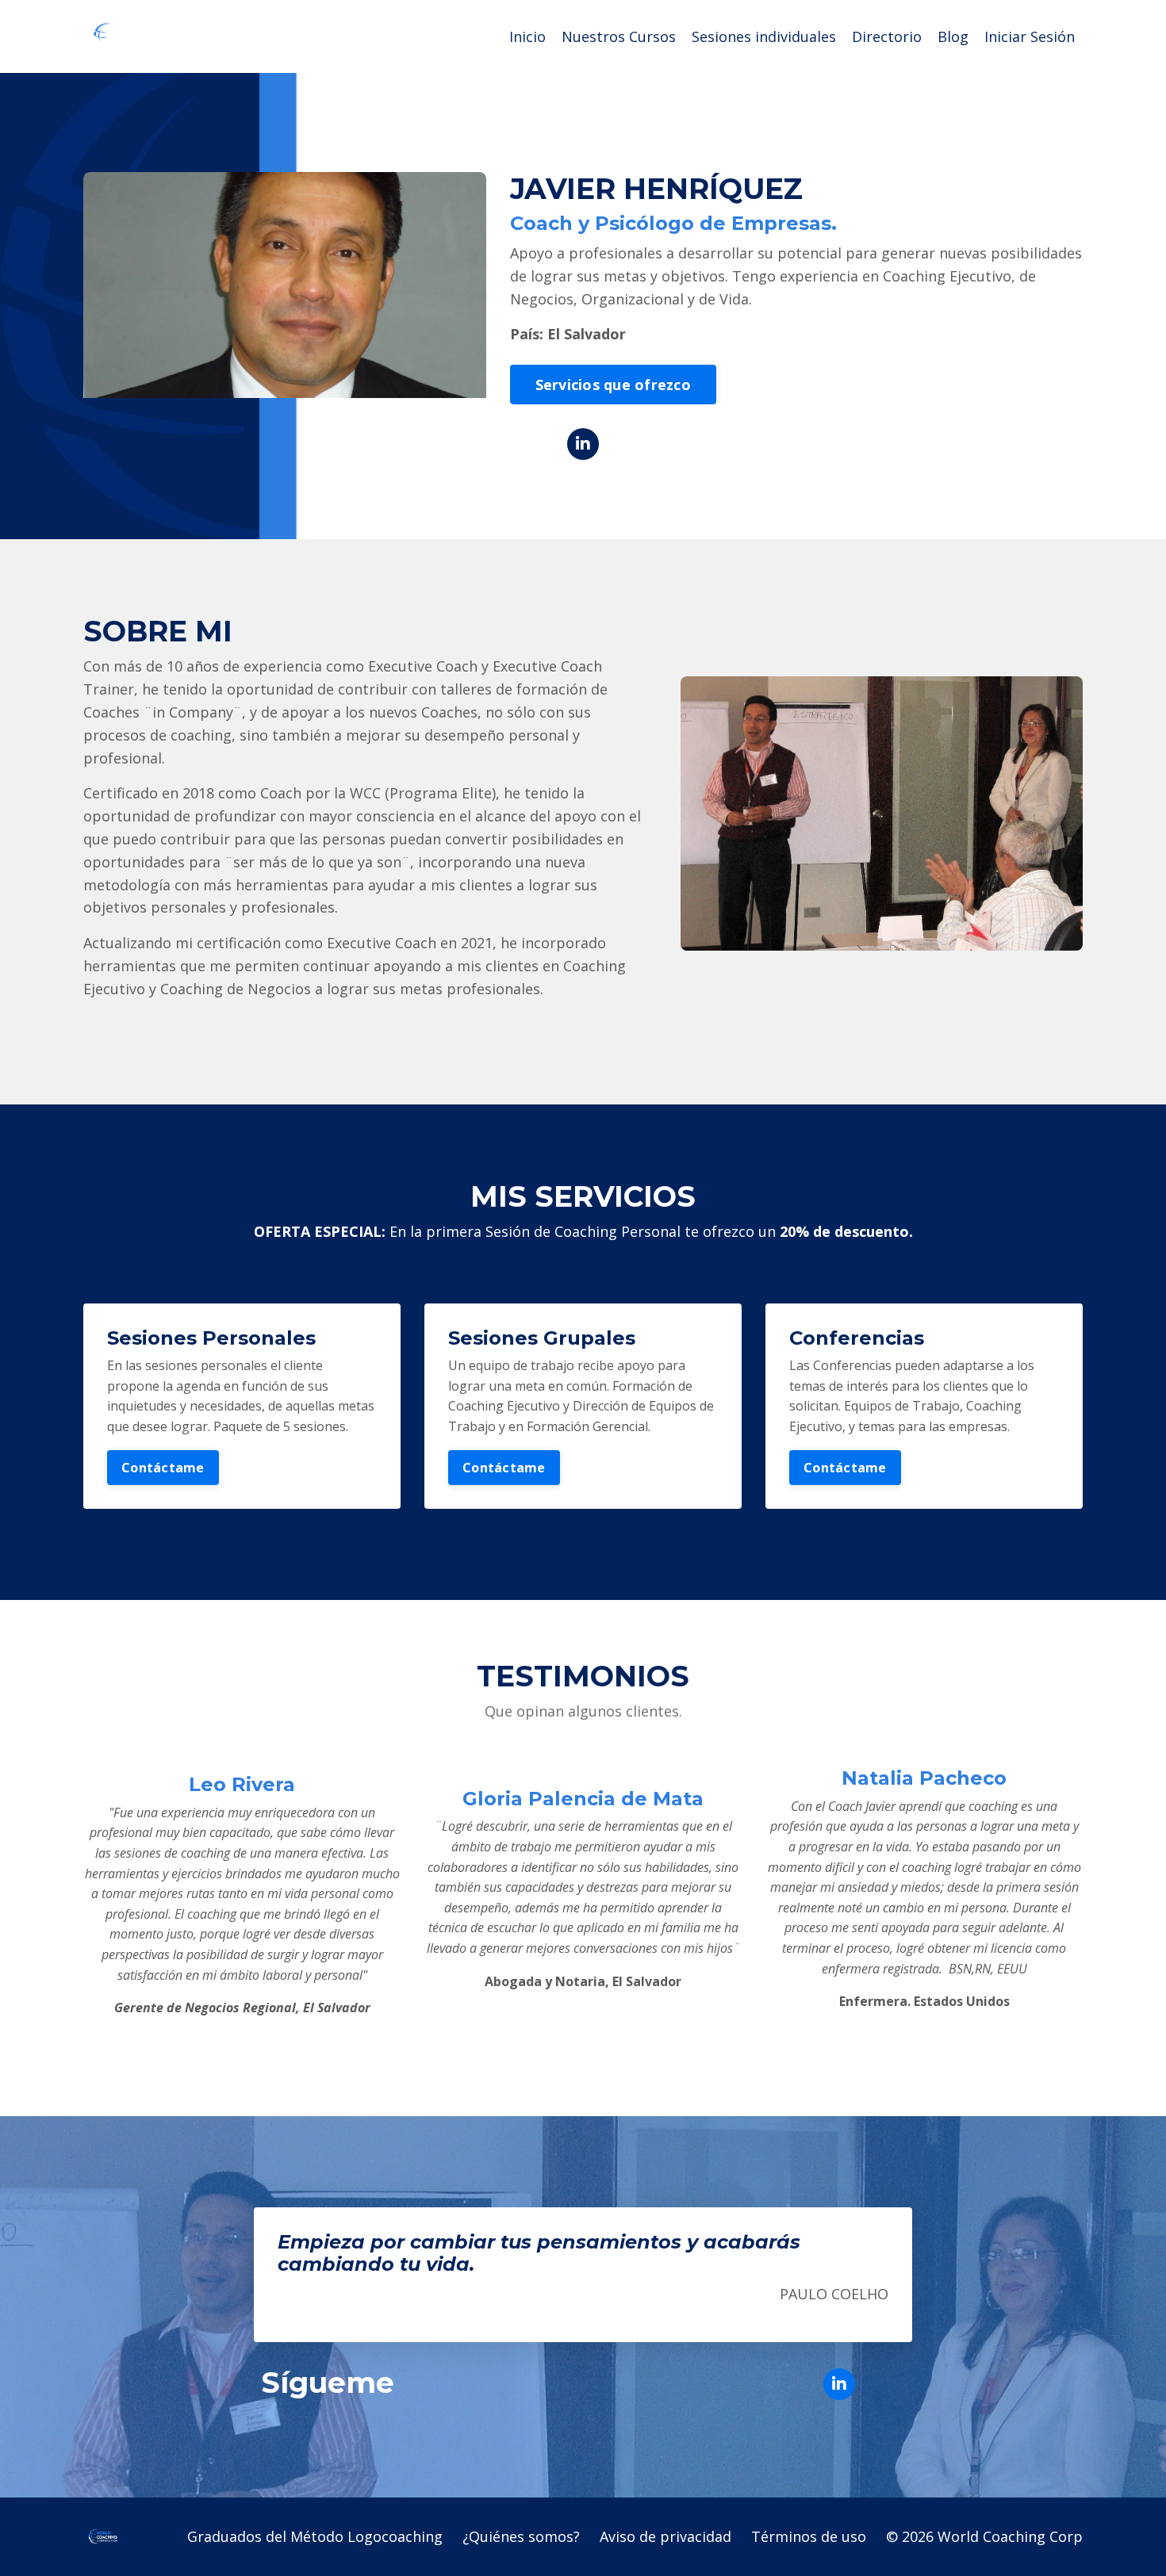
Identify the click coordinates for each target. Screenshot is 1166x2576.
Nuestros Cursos (619, 36)
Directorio (887, 36)
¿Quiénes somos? (521, 2536)
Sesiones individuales (764, 36)
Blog (953, 36)
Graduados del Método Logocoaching (315, 2536)
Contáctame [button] (163, 1468)
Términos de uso (809, 2536)
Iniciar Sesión (1030, 36)
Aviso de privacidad (665, 2536)
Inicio (527, 36)
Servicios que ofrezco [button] (613, 385)
